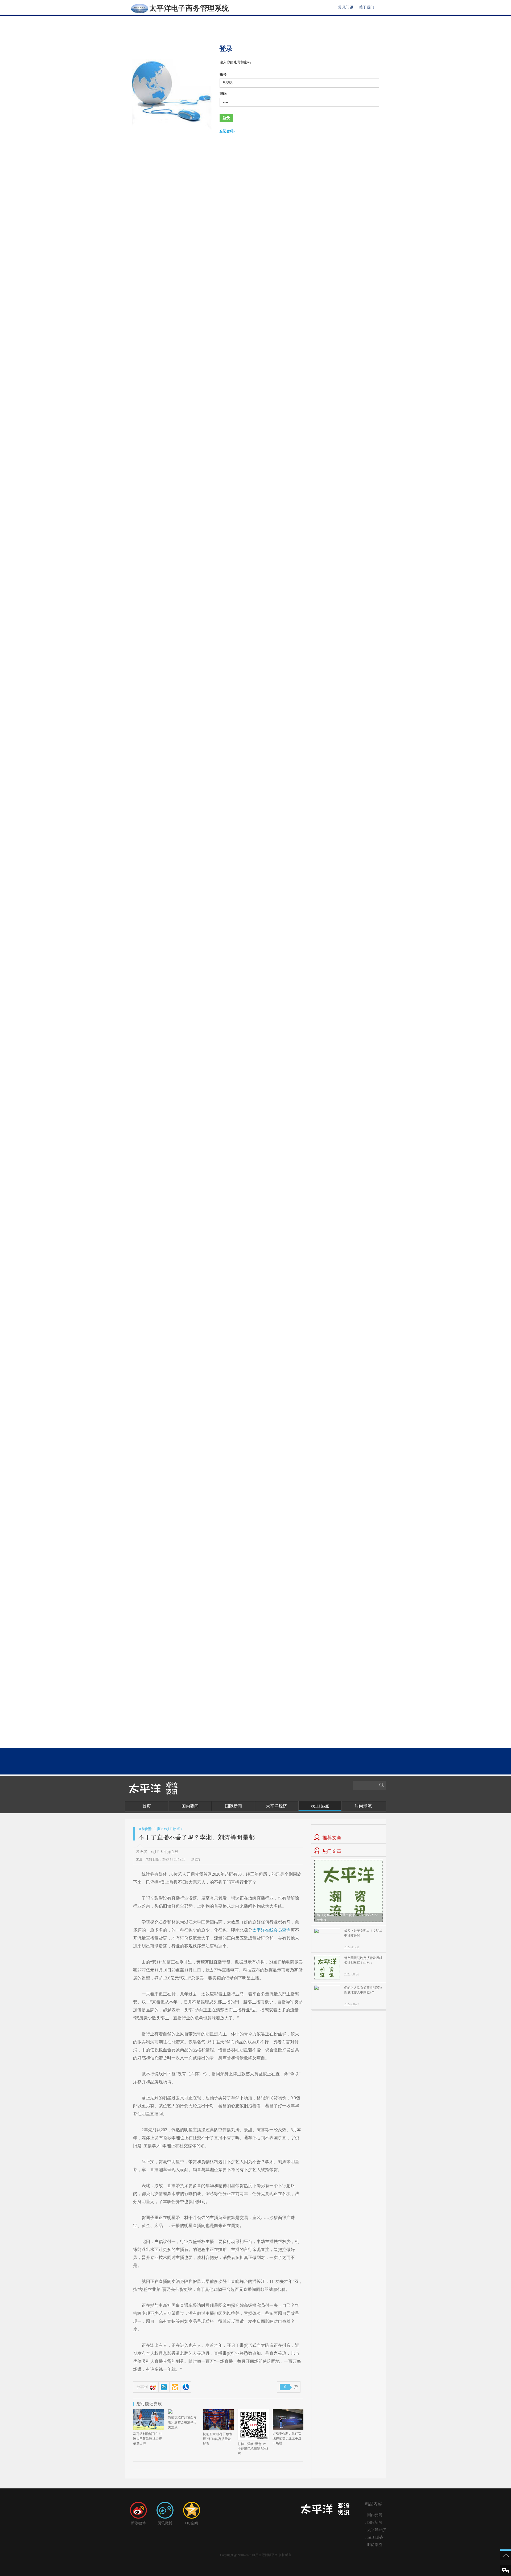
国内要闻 (190, 1806)
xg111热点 (320, 1806)
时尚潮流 (363, 1806)
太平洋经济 (277, 1806)
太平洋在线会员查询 (271, 1930)
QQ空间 (192, 2523)
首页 (147, 1806)
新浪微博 (138, 2523)
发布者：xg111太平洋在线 (157, 1852)
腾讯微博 (165, 2523)
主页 (157, 1829)
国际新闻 (233, 1806)
